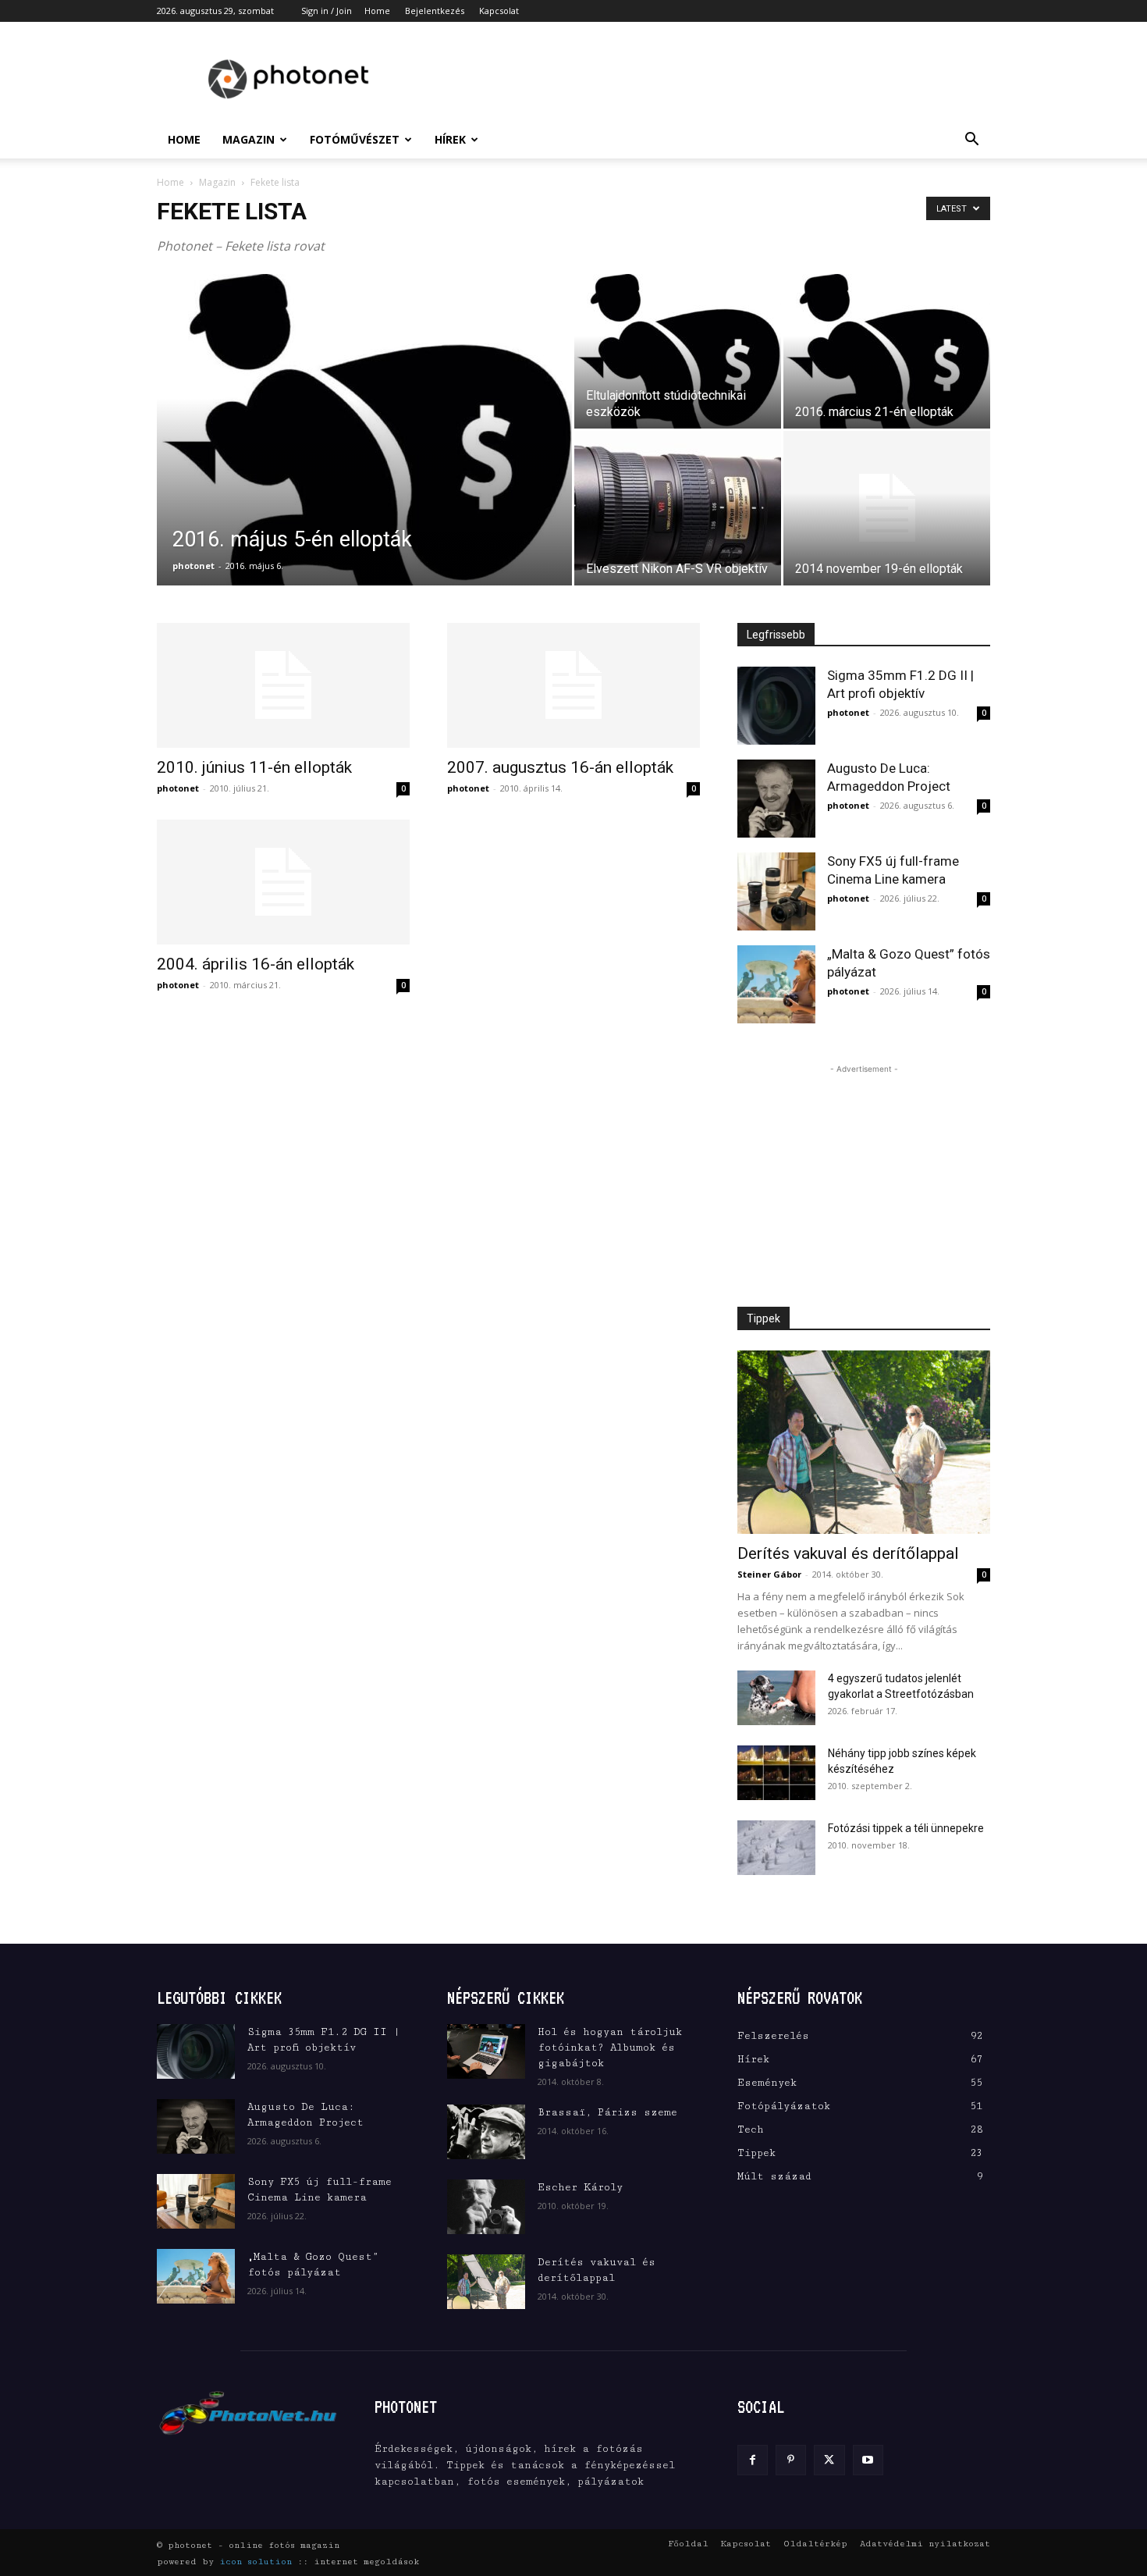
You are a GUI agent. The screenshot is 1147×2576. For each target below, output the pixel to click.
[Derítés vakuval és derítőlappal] (864, 1442)
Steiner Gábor (769, 1574)
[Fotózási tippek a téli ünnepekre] (776, 1848)
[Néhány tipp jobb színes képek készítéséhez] (776, 1773)
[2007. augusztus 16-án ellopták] (573, 685)
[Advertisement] (706, 79)
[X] (829, 2460)
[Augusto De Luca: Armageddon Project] (776, 799)
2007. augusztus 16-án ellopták (560, 767)
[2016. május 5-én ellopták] (364, 454)
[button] (971, 141)
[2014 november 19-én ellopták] (887, 508)
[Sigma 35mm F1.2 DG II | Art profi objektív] (776, 706)
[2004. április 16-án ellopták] (283, 882)
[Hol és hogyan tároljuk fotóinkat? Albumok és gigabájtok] (486, 2051)
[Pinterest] (791, 2460)
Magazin (249, 139)
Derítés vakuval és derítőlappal (848, 1553)
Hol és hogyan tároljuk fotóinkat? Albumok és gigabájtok (610, 2048)
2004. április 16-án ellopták (256, 964)
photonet (194, 566)
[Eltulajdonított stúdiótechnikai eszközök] (678, 351)
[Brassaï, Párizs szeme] (486, 2132)
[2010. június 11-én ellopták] (283, 685)
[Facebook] (753, 2460)
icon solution (256, 2562)
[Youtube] (868, 2460)
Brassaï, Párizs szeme (607, 2112)
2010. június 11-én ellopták (254, 767)
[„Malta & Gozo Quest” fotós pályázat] (776, 984)
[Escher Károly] (486, 2207)
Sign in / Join (327, 11)
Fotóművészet (355, 139)
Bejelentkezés (435, 11)
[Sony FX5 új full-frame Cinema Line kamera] (776, 891)
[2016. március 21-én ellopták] (887, 351)
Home (377, 11)
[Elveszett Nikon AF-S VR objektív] (678, 508)
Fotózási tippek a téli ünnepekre (906, 1828)
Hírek (450, 139)
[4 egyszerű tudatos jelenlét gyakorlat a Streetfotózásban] (776, 1698)
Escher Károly (580, 2187)
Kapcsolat (499, 11)
